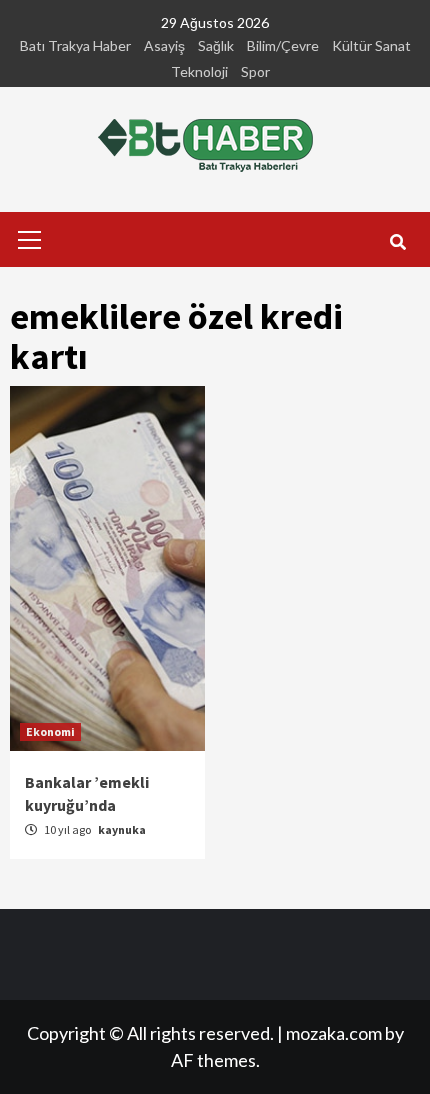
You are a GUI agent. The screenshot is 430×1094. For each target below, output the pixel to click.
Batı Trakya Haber (75, 45)
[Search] (397, 242)
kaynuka (122, 829)
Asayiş (164, 45)
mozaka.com (334, 1033)
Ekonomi (50, 731)
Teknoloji (199, 71)
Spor (255, 71)
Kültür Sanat (371, 45)
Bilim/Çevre (283, 45)
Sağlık (216, 45)
